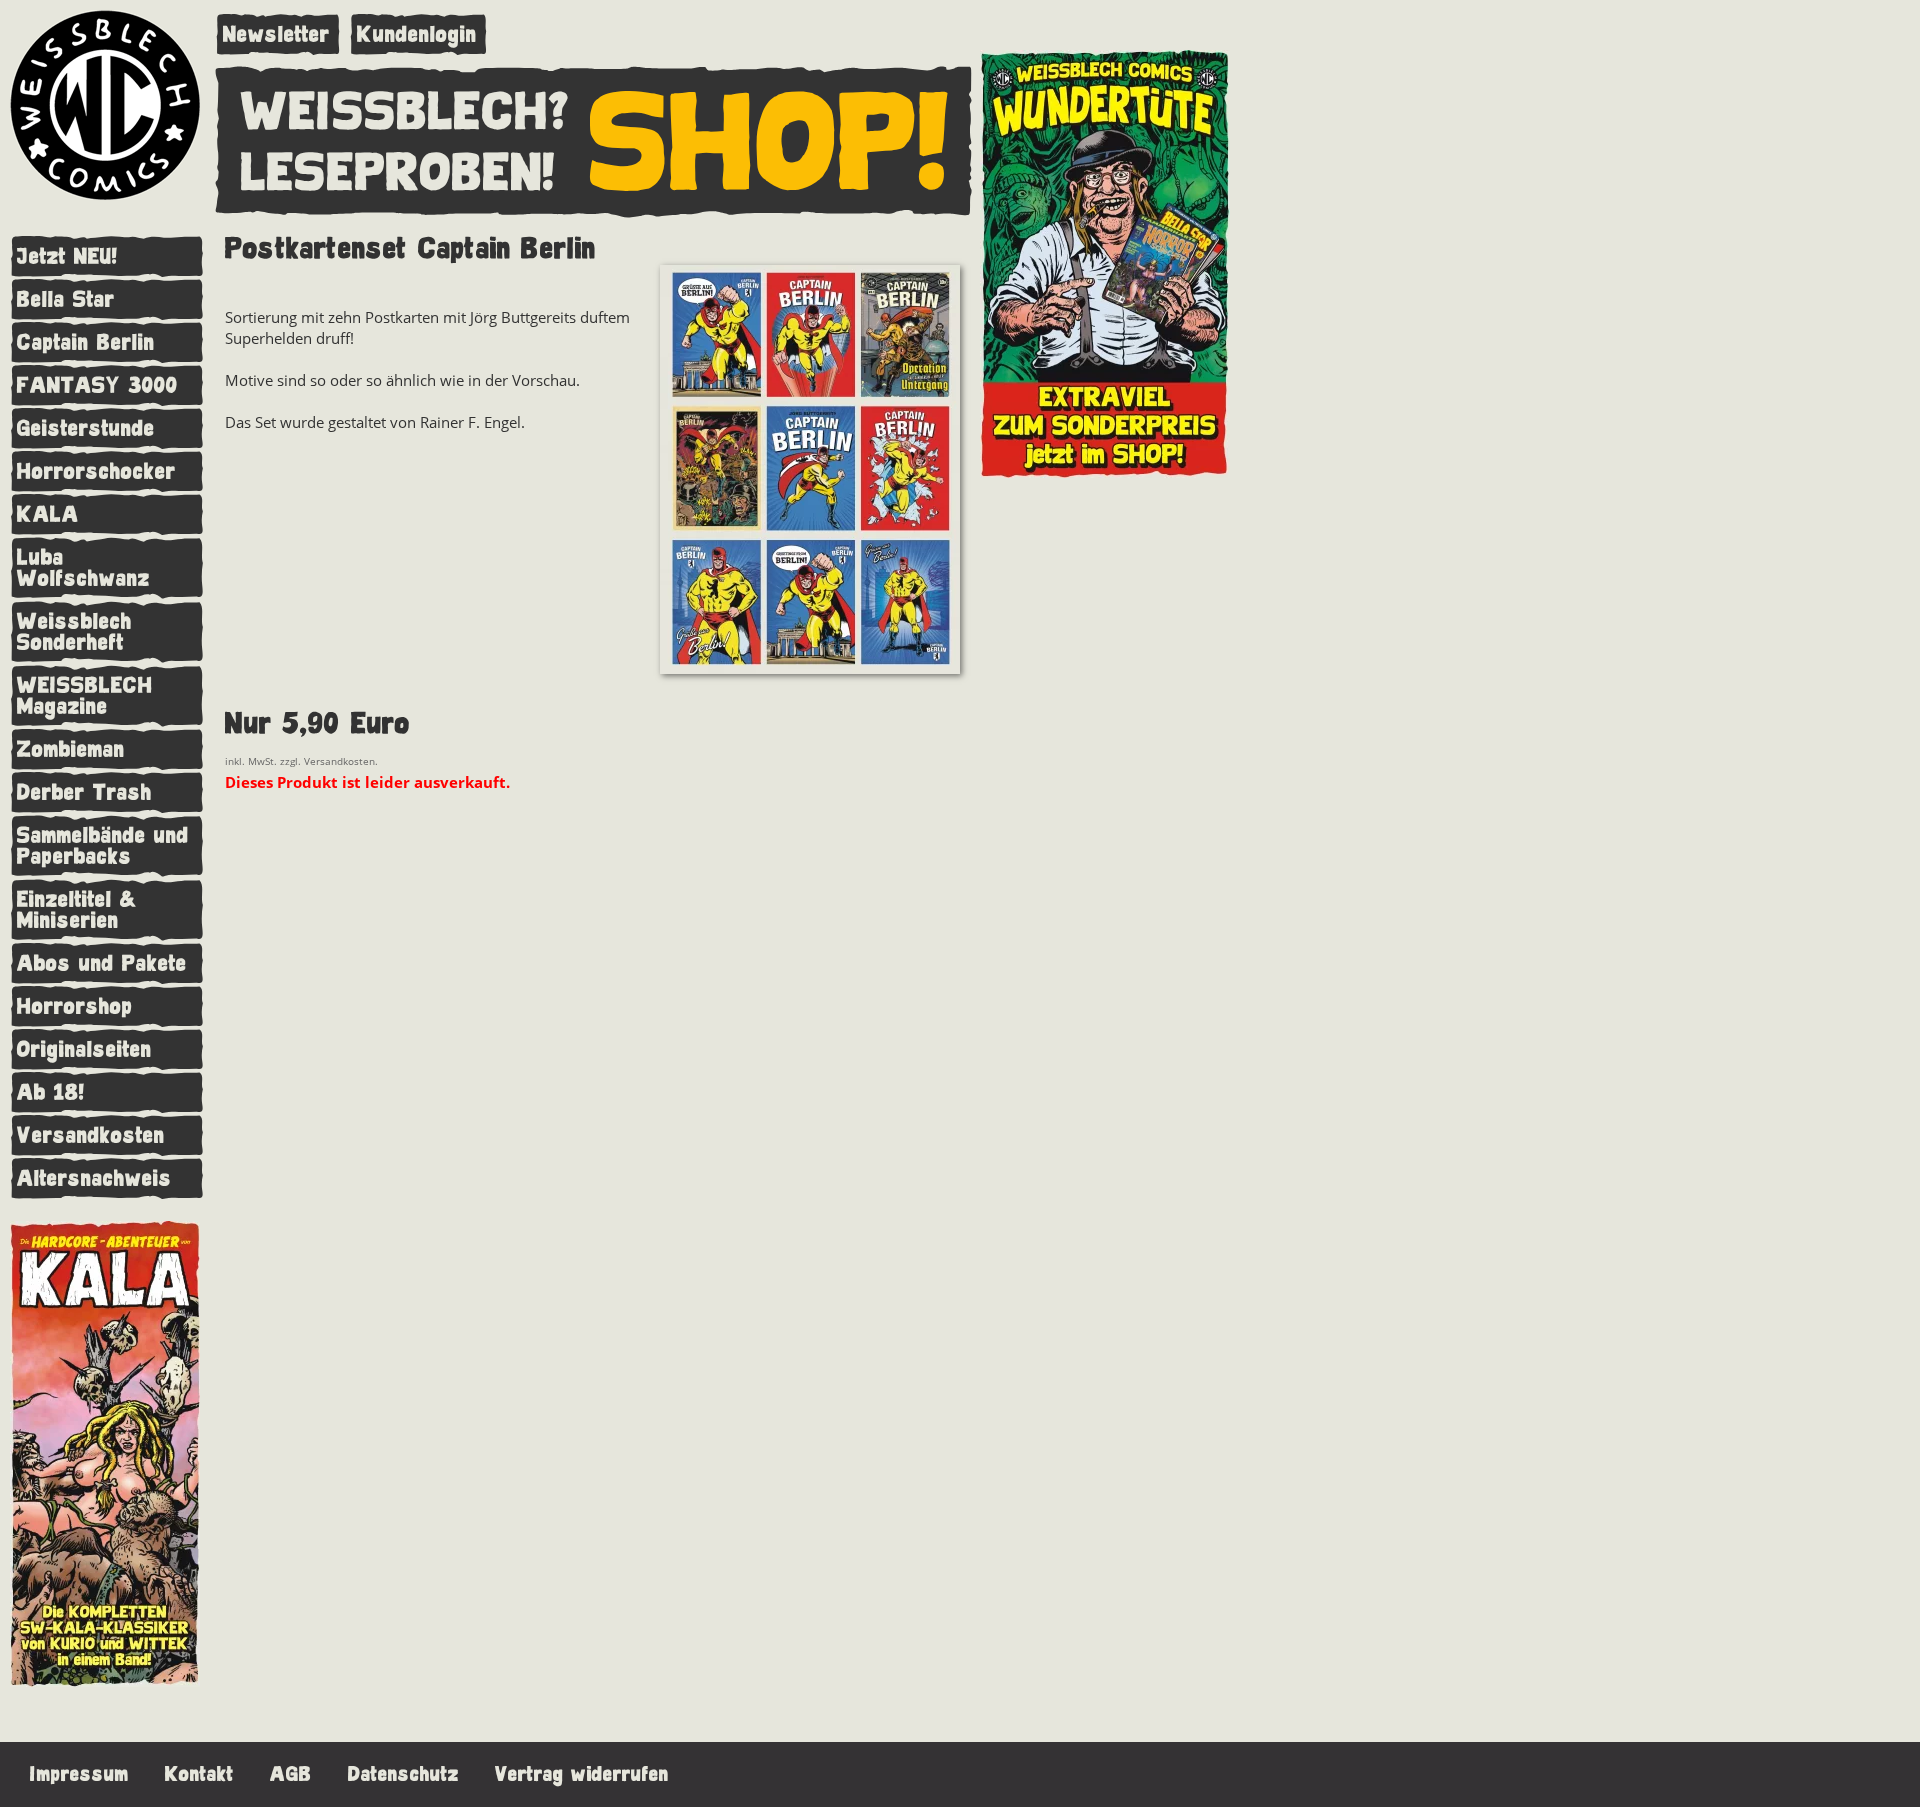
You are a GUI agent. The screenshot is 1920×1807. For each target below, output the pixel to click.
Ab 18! (51, 1092)
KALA (48, 514)
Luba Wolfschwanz (83, 568)
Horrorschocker (96, 471)
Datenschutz (403, 1774)
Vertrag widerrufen (582, 1774)
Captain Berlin (86, 342)
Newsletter (276, 34)
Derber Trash (84, 792)
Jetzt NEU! (67, 256)
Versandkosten (91, 1135)
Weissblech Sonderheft (74, 632)
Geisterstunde (86, 428)
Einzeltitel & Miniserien (77, 910)
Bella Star (66, 299)
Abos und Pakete (102, 963)
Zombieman (71, 749)
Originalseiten (84, 1049)
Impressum (79, 1774)
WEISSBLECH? (405, 113)
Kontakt (199, 1774)
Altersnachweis (94, 1178)
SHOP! (770, 144)
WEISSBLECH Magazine (85, 696)
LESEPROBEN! (398, 174)
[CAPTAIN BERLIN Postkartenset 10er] (810, 472)
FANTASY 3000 (97, 385)
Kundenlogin (417, 34)
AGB (291, 1774)
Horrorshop (75, 1006)
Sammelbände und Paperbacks (103, 846)
